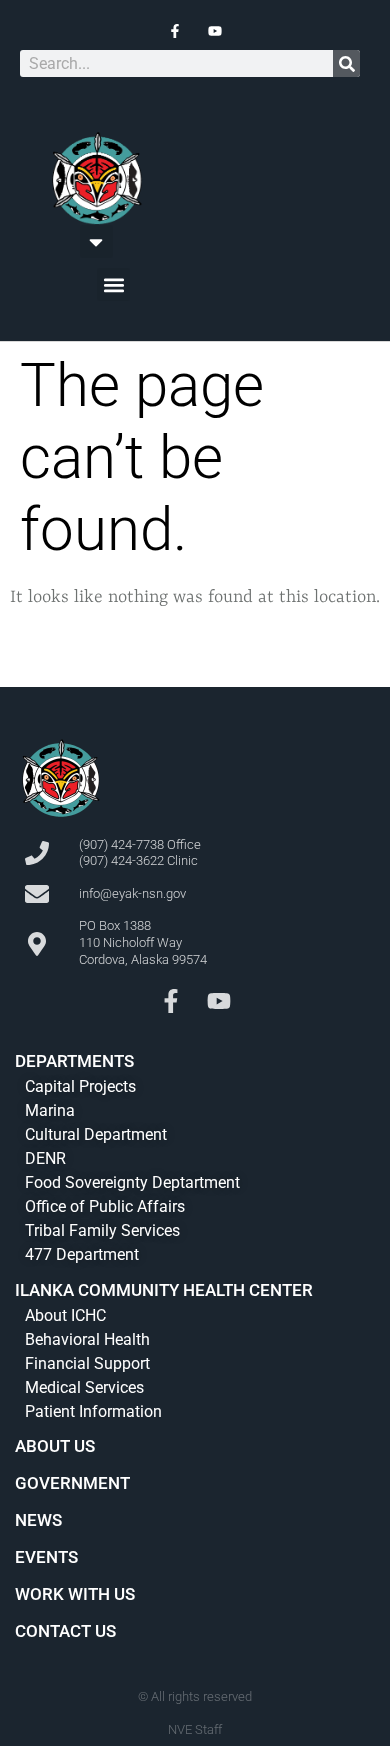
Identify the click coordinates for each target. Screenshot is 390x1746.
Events (46, 1557)
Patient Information (93, 1411)
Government (72, 1483)
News (38, 1520)
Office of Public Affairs (105, 1206)
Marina (50, 1110)
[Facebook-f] (171, 1001)
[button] (96, 241)
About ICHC (65, 1315)
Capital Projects (80, 1086)
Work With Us (75, 1594)
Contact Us (65, 1631)
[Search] (346, 63)
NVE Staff (195, 1729)
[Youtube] (219, 1001)
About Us (55, 1446)
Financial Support (87, 1363)
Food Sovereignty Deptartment (132, 1182)
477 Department (82, 1254)
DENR (45, 1158)
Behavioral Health (87, 1339)
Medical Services (84, 1387)
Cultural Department (96, 1134)
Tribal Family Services (102, 1230)
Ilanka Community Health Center (164, 1290)
